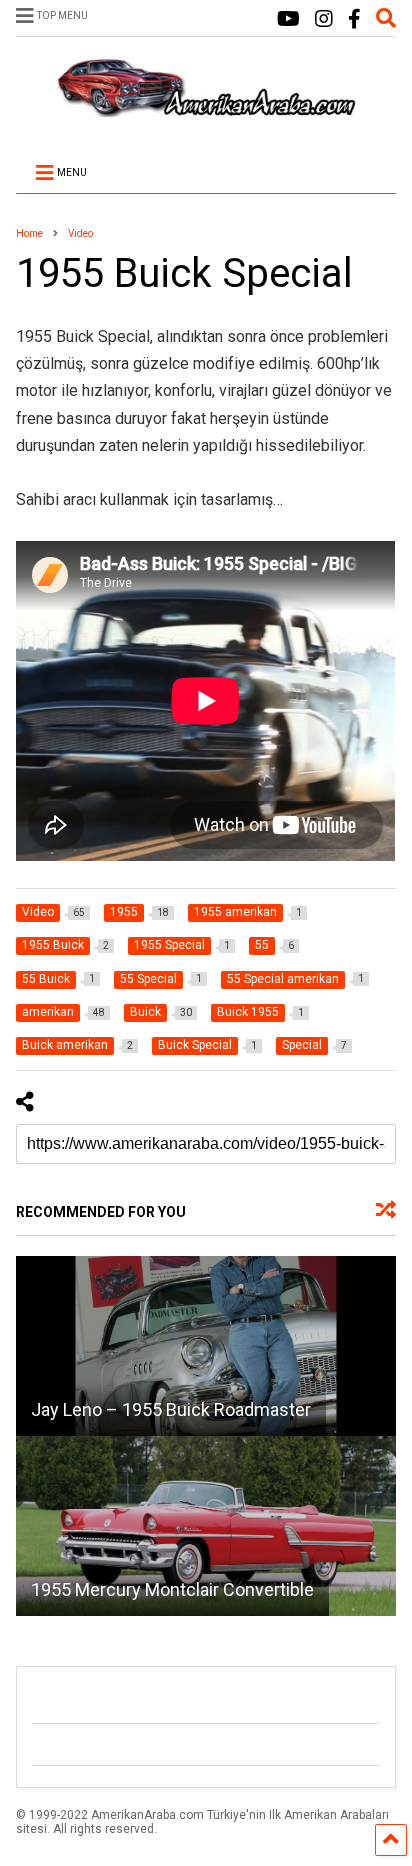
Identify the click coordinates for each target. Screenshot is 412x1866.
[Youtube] (288, 19)
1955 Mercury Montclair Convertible (172, 1589)
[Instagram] (324, 19)
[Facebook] (354, 19)
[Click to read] (205, 1346)
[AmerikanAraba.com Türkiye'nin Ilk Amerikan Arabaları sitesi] (206, 108)
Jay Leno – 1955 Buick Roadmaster (171, 1409)
